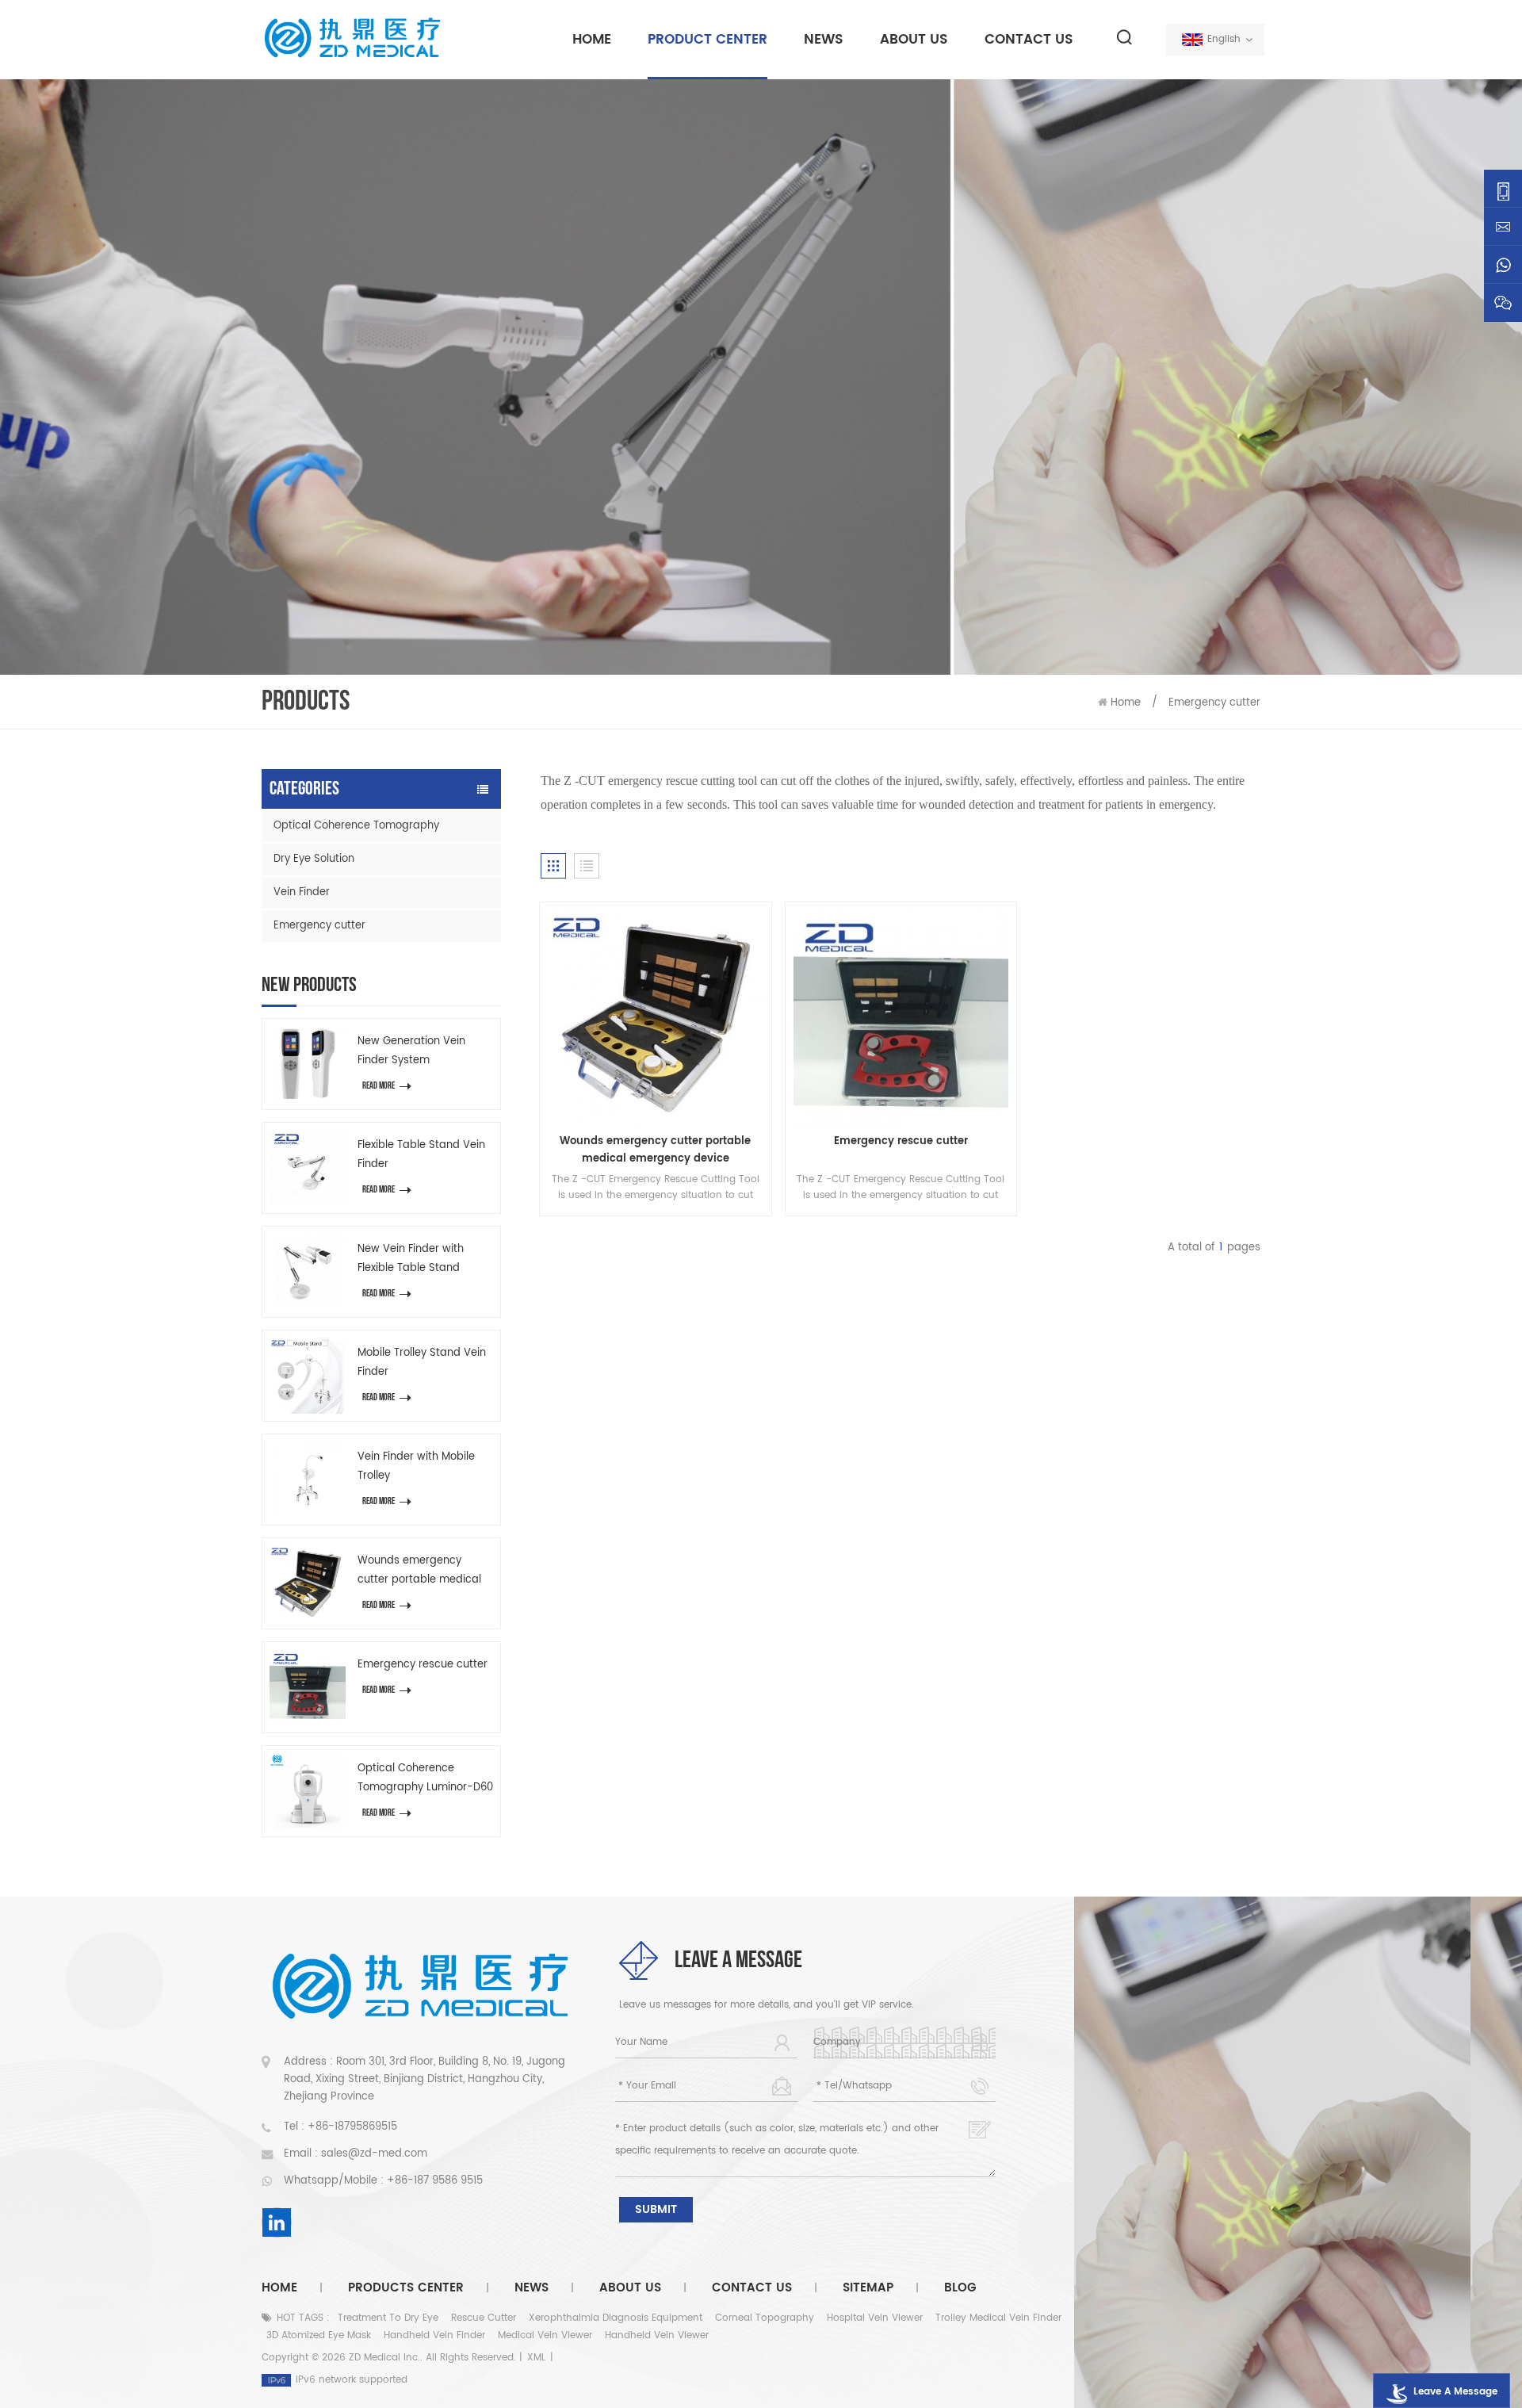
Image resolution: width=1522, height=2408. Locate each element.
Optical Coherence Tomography (356, 826)
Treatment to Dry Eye (388, 2318)
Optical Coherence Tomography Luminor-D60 (425, 1778)
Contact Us (1029, 40)
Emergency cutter (1214, 703)
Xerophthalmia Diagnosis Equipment (616, 2318)
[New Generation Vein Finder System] (308, 1064)
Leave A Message (1455, 2392)
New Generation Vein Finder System (411, 1051)
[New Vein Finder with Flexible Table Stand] (308, 1272)
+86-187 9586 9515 (435, 2181)
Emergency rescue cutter (423, 1665)
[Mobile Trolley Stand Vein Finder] (308, 1376)
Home (592, 40)
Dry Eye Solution (314, 859)
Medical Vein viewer (545, 2335)
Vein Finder (302, 892)
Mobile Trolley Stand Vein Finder (422, 1363)
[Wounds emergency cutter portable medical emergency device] (308, 1583)
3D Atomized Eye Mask (319, 2335)
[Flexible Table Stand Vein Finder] (308, 1168)
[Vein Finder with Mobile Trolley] (308, 1480)
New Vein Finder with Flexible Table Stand (411, 1259)
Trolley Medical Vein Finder (998, 2318)
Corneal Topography (765, 2318)
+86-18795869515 (352, 2127)
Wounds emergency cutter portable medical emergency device (419, 1571)
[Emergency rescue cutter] (308, 1687)
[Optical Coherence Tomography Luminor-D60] (308, 1791)
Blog (960, 2288)
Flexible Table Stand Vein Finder (421, 1155)
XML (536, 2358)
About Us (914, 40)
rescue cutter (484, 2318)
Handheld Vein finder (434, 2335)
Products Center (406, 2288)
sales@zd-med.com (374, 2154)
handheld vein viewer (657, 2335)
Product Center (707, 40)
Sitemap (868, 2288)
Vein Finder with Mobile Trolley (416, 1466)
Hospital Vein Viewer (875, 2318)
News (824, 40)
